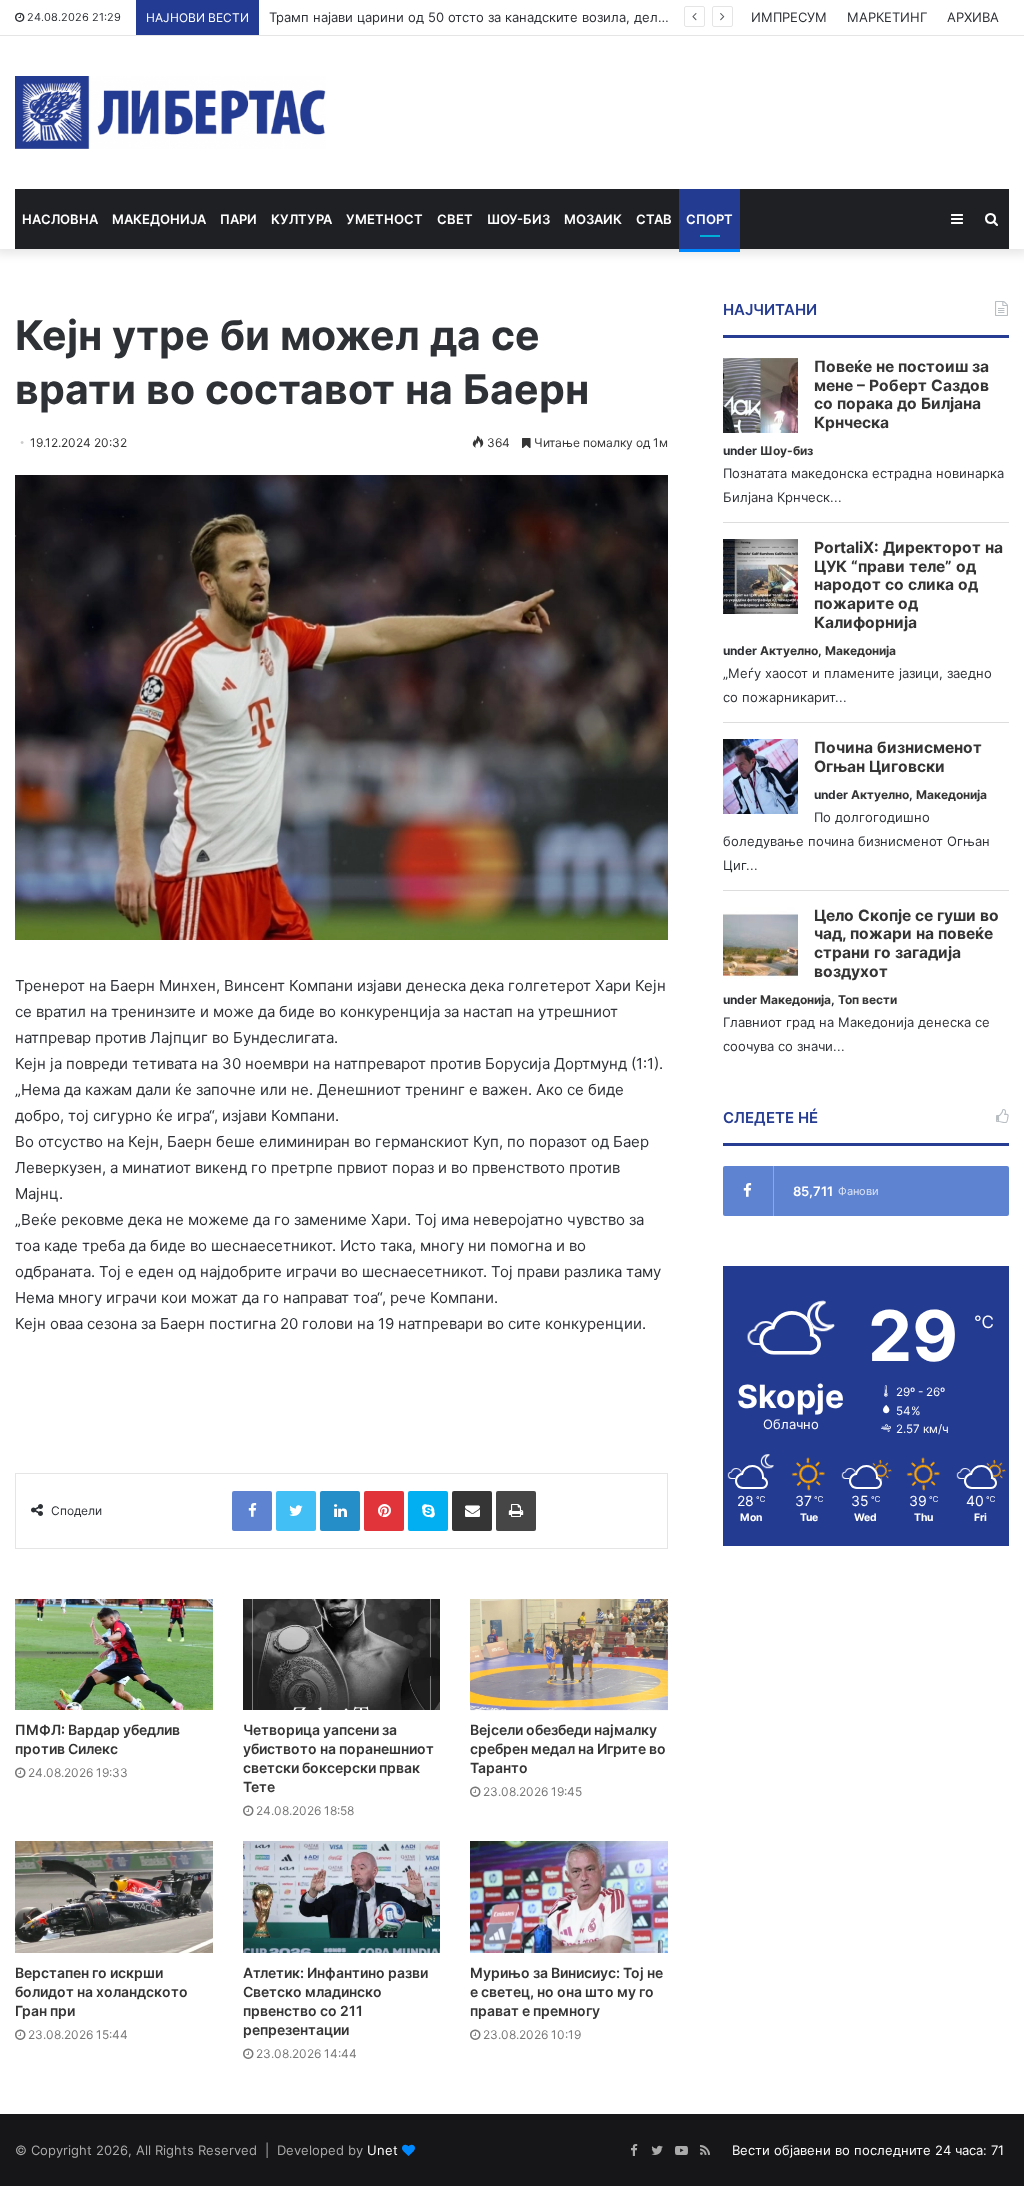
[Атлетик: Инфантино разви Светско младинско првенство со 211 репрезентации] (342, 1896)
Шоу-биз (518, 219)
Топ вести (867, 999)
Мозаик (593, 219)
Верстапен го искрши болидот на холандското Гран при (101, 1991)
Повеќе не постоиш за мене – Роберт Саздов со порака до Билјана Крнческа (901, 395)
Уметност (384, 219)
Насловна (60, 219)
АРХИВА (973, 17)
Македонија (159, 219)
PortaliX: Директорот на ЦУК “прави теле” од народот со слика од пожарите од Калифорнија (908, 585)
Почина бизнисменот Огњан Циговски (898, 757)
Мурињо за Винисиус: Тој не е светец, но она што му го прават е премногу (566, 1991)
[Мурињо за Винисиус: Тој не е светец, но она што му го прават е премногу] (569, 1896)
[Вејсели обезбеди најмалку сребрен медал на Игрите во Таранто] (569, 1654)
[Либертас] (170, 112)
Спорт (709, 219)
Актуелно (789, 650)
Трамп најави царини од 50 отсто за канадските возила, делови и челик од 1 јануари (543, 17)
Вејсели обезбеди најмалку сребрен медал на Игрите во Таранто (568, 1748)
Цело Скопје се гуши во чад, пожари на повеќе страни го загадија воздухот (906, 944)
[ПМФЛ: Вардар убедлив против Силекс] (114, 1654)
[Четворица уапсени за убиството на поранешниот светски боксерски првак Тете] (342, 1654)
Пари (238, 219)
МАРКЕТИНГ (887, 17)
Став (654, 219)
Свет (455, 219)
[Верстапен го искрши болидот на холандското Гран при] (114, 1896)
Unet (382, 2150)
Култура (301, 219)
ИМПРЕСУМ (789, 17)
